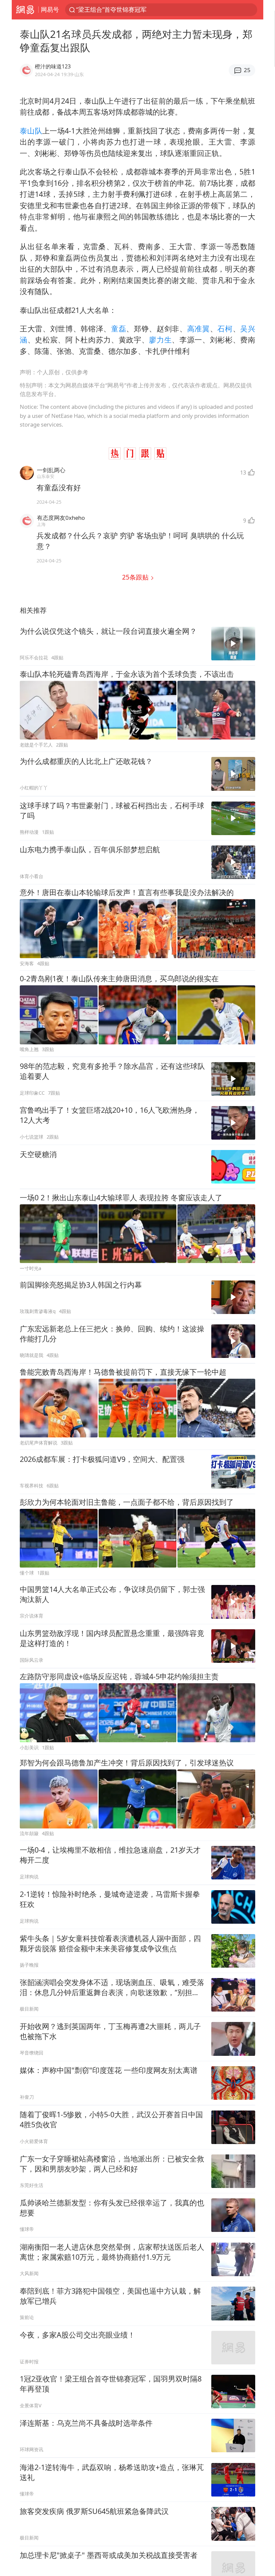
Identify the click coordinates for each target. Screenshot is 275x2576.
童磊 (119, 328)
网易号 (50, 9)
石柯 (225, 328)
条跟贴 (136, 577)
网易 (25, 10)
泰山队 (31, 131)
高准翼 (199, 328)
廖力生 (160, 340)
